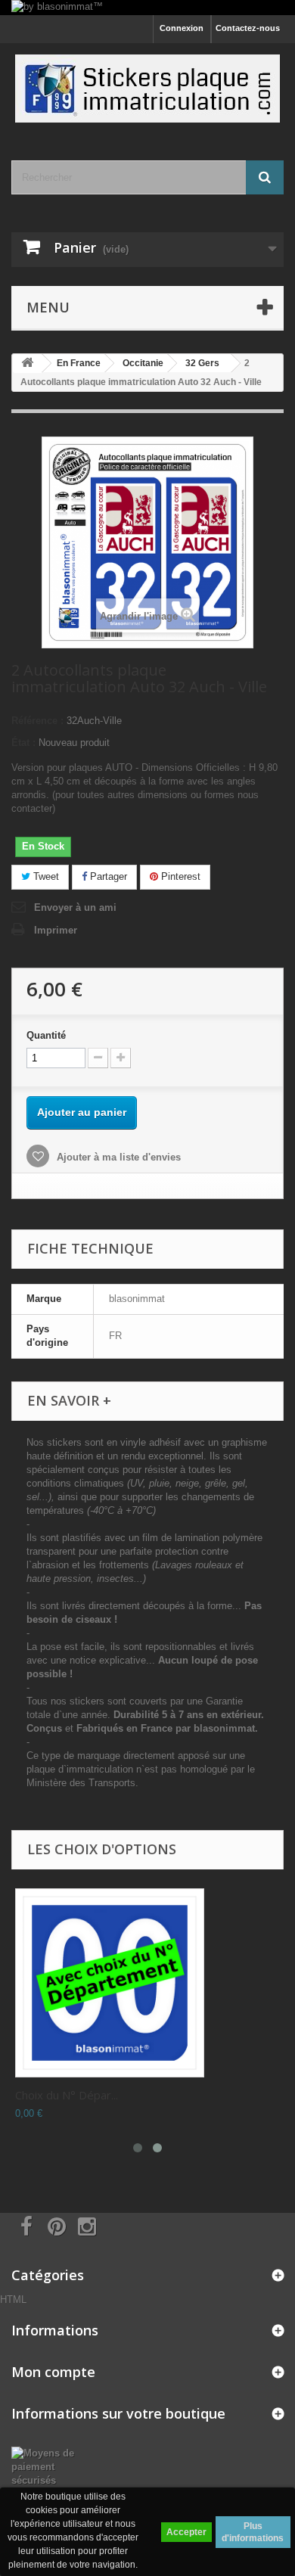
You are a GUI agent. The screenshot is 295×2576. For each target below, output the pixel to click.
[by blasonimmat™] (147, 8)
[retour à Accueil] (27, 364)
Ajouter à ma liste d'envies (117, 1157)
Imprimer (56, 930)
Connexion (182, 28)
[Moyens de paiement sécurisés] (49, 2466)
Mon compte (53, 2372)
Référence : (37, 721)
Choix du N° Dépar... (67, 2095)
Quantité (46, 1035)
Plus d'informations (253, 2532)
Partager (107, 876)
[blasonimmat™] (147, 89)
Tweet (45, 876)
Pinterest (179, 876)
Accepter (186, 2532)
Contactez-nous (248, 28)
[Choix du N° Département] (110, 1983)
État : (23, 743)
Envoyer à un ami (75, 907)
